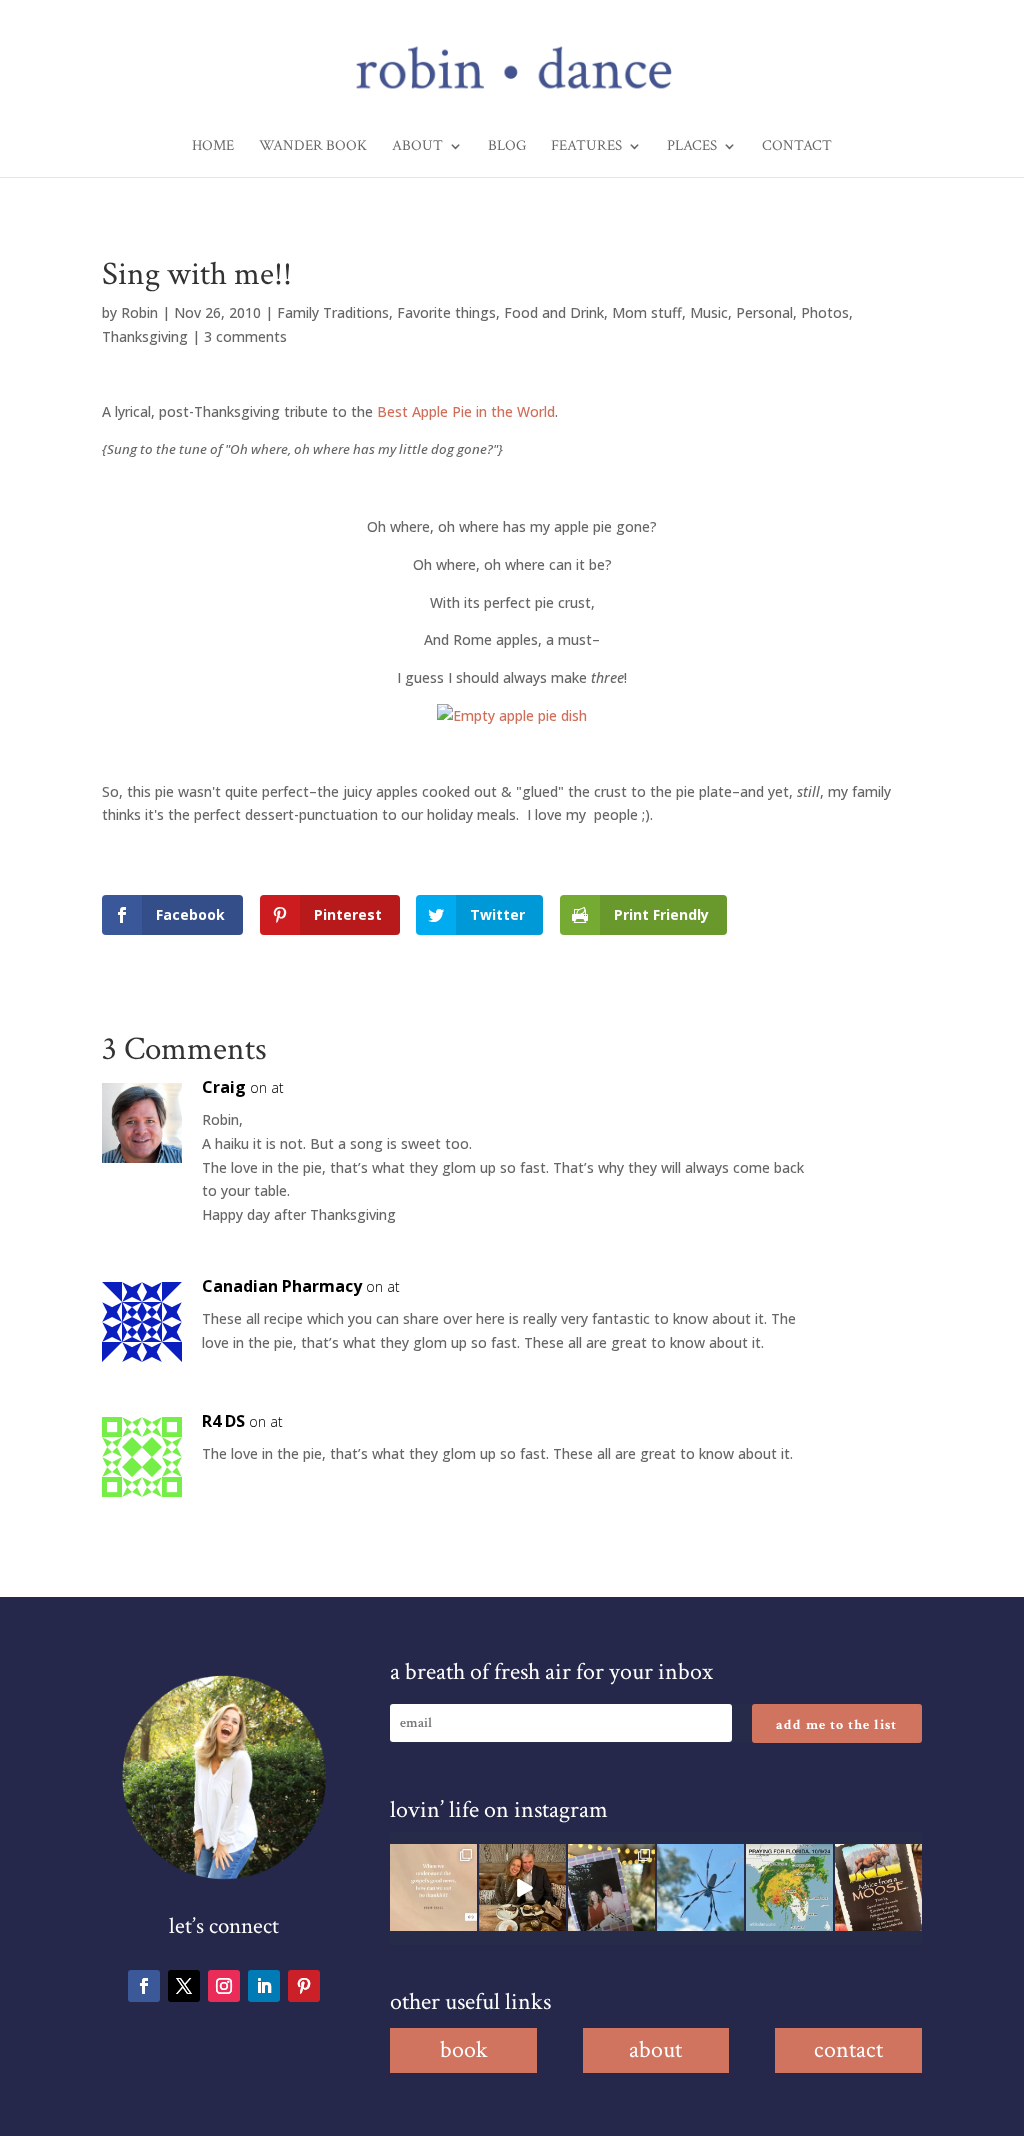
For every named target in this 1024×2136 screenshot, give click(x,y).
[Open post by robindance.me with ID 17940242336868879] (789, 1887)
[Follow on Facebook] (144, 1986)
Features (586, 147)
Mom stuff (647, 312)
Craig (224, 1087)
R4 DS (223, 1421)
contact (848, 2049)
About (417, 147)
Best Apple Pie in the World (466, 411)
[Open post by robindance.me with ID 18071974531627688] (433, 1887)
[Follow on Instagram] (224, 1986)
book (464, 2049)
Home (213, 147)
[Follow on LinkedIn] (264, 1986)
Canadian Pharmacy (282, 1286)
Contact (797, 147)
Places (692, 147)
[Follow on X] (184, 1986)
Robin (139, 312)
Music (709, 312)
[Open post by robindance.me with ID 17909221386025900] (522, 1887)
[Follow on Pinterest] (304, 1986)
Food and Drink (554, 312)
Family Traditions (333, 312)
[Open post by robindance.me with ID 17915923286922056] (611, 1887)
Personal (764, 312)
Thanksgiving (145, 336)
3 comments (245, 336)
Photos (825, 312)
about (655, 2049)
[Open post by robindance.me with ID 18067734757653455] (700, 1887)
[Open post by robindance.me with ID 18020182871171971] (878, 1887)
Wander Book (313, 147)
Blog (507, 147)
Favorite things (446, 312)
